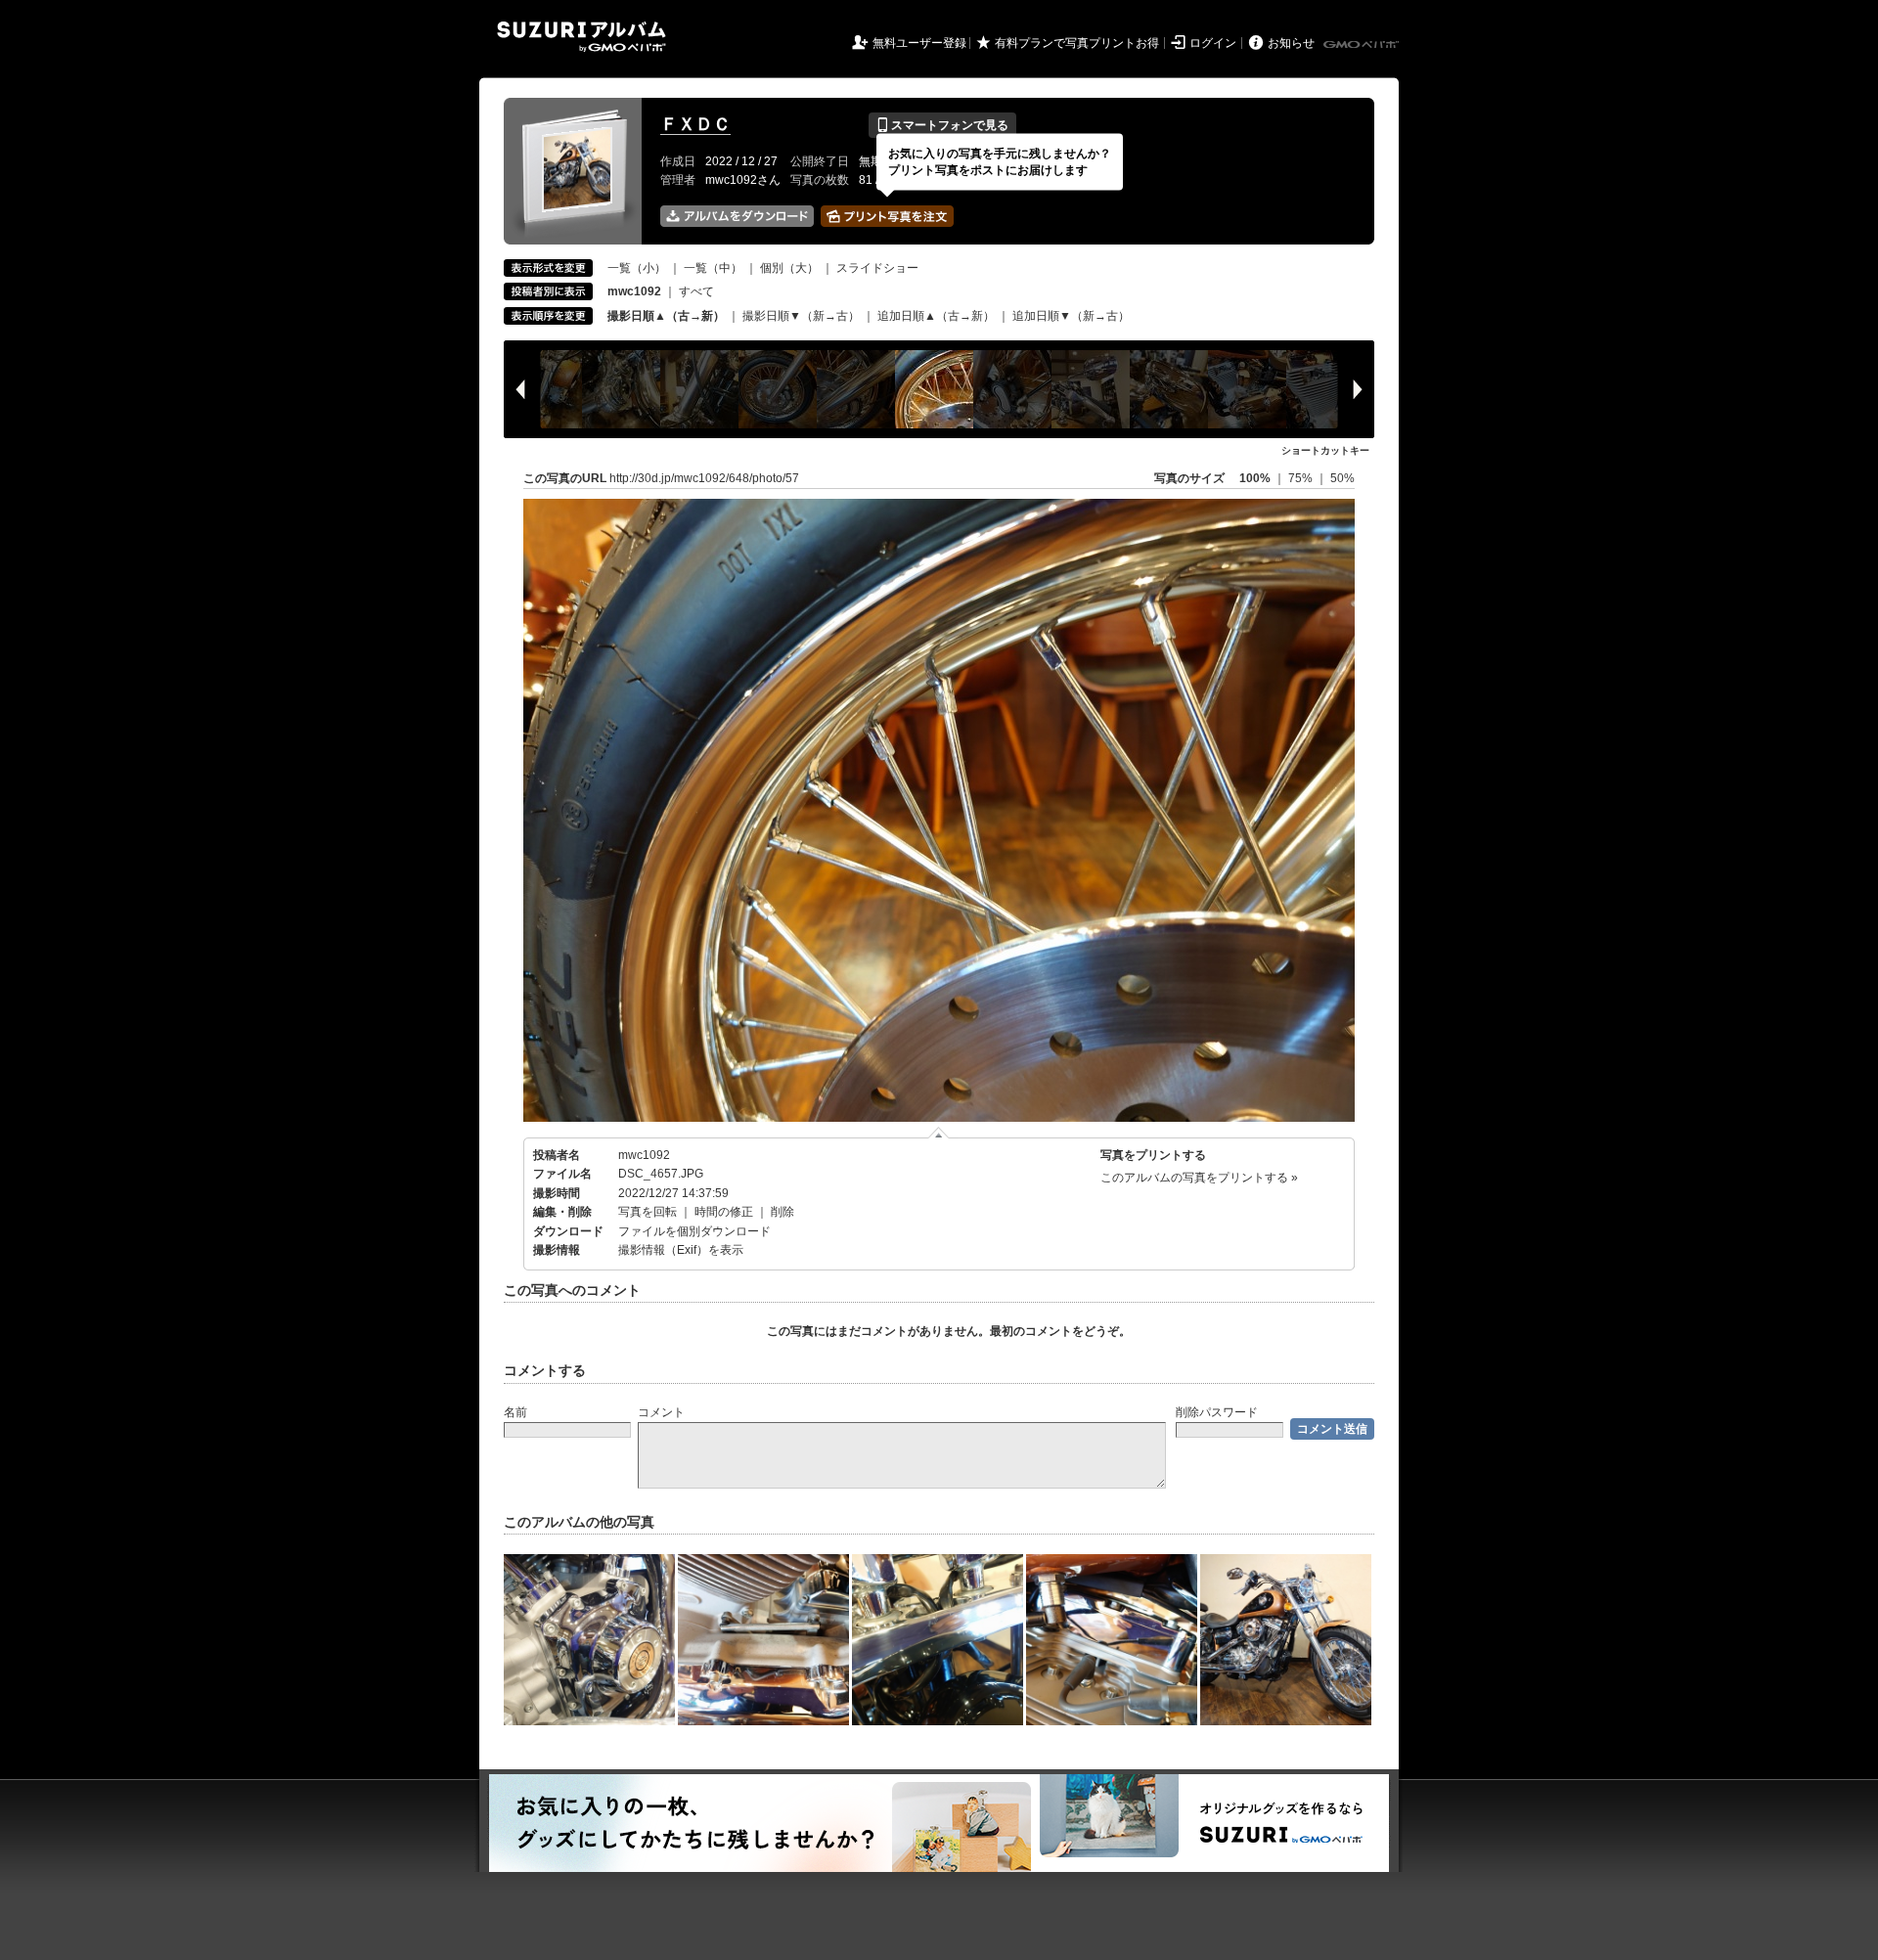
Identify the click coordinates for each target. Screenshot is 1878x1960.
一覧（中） (713, 268)
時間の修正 (724, 1212)
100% (1255, 478)
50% (1342, 478)
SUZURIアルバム (581, 37)
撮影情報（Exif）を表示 (681, 1250)
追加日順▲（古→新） (936, 316)
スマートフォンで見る (942, 125)
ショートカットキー (1325, 450)
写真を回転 (648, 1212)
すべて (696, 291)
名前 (515, 1412)
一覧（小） (637, 268)
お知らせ (1291, 43)
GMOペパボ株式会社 (1363, 45)
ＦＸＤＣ (695, 124)
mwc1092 (644, 1155)
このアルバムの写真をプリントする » (1199, 1178)
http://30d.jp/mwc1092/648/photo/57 (704, 478)
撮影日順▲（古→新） (666, 316)
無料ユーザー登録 (919, 43)
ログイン (1213, 43)
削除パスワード (1217, 1412)
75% (1302, 478)
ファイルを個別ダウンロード (694, 1231)
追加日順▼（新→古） (1071, 316)
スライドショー (877, 268)
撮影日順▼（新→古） (801, 316)
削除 (782, 1212)
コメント (661, 1412)
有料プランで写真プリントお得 (1077, 43)
